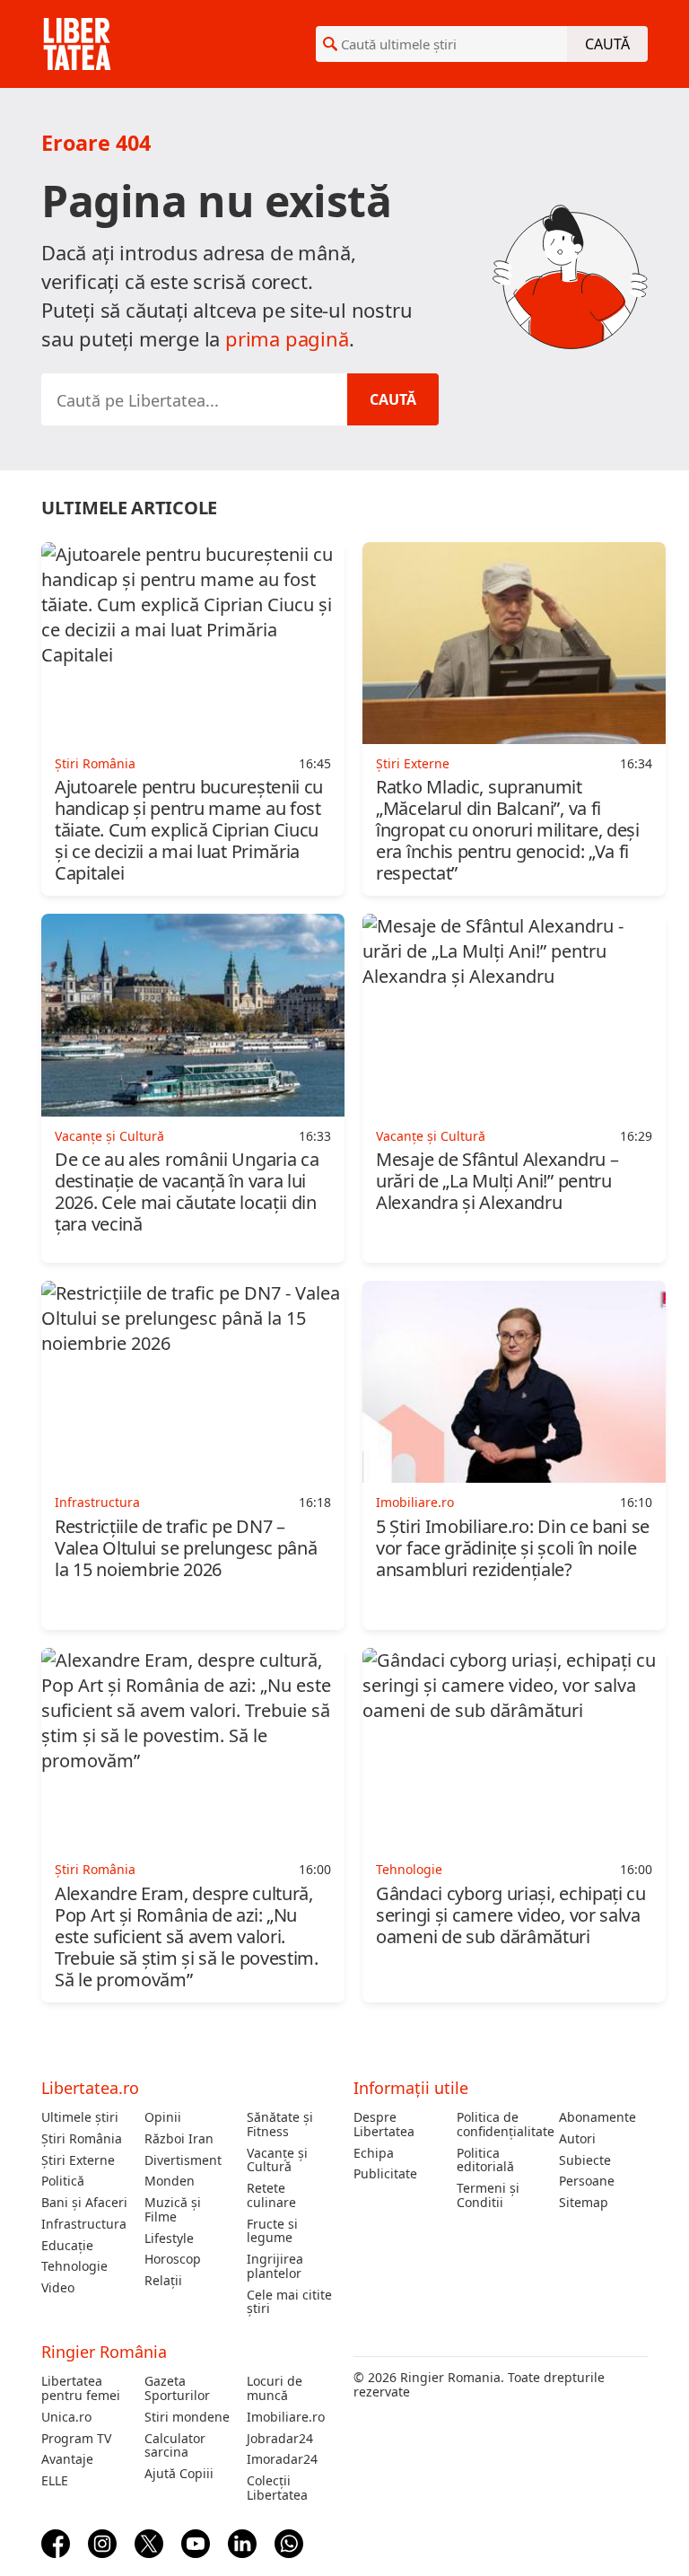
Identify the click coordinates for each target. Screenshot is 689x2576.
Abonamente (597, 2117)
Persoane (587, 2181)
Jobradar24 (280, 2439)
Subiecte (585, 2160)
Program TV (76, 2439)
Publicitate (385, 2174)
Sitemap (584, 2203)
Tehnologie (74, 2266)
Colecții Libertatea (277, 2488)
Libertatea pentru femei (81, 2388)
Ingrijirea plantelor (275, 2266)
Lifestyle (169, 2239)
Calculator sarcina (175, 2446)
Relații (163, 2281)
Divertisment (183, 2160)
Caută (607, 44)
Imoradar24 (282, 2459)
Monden (170, 2181)
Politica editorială (485, 2160)
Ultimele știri (80, 2117)
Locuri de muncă (275, 2388)
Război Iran (179, 2139)
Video (58, 2288)
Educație (67, 2246)
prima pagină (287, 338)
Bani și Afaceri (84, 2203)
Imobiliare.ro (286, 2417)
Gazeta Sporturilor (177, 2388)
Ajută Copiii (179, 2474)
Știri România (82, 2139)
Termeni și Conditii (488, 2195)
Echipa (374, 2153)
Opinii (163, 2117)
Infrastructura (84, 2224)
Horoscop (173, 2259)
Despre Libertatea (384, 2125)
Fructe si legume (272, 2231)
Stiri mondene (187, 2417)
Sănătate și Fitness (280, 2125)
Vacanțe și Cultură (277, 2160)
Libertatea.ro (90, 2088)
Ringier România (104, 2352)
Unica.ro (66, 2417)
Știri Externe (78, 2160)
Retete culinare (271, 2195)
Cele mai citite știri (289, 2302)
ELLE (55, 2481)
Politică (63, 2181)
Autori (577, 2139)
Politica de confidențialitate (501, 2125)
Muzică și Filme (173, 2210)
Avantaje (67, 2459)
